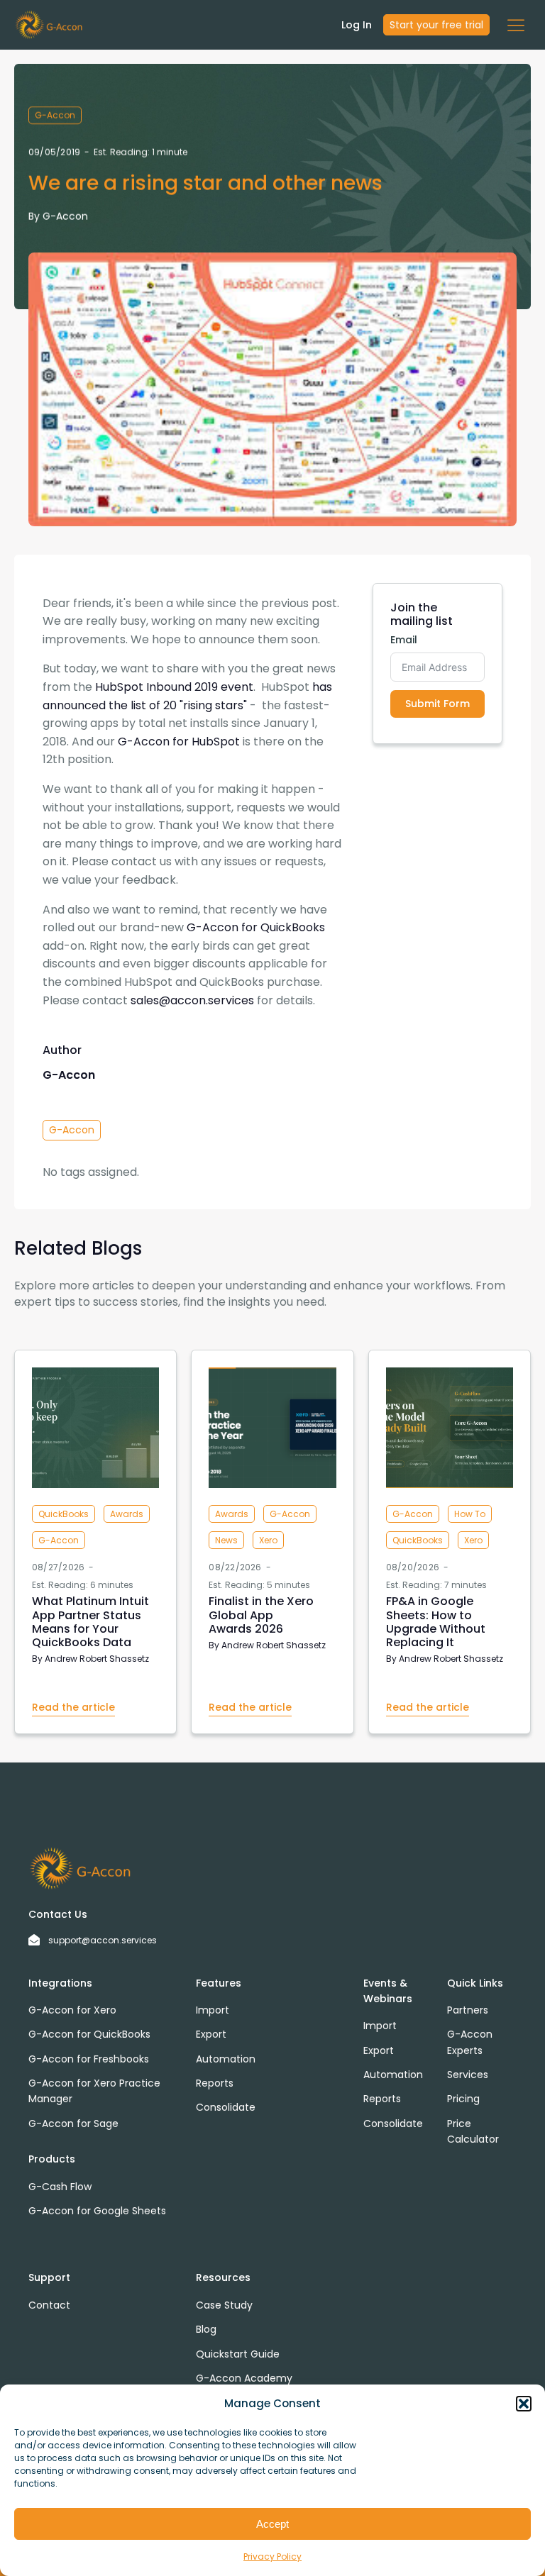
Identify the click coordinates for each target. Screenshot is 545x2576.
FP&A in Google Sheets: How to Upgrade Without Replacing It (436, 1622)
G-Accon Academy (244, 2378)
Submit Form (437, 704)
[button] (524, 2404)
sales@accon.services (192, 1000)
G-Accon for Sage (73, 2123)
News (226, 1540)
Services (468, 2075)
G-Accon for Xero (72, 2010)
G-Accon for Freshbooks (89, 2059)
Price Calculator (473, 2131)
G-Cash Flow (60, 2187)
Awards (127, 1514)
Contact (49, 2305)
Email (404, 640)
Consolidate (226, 2107)
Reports (215, 2083)
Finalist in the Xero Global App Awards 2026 (261, 1615)
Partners (468, 2010)
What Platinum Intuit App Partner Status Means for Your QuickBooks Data (90, 1622)
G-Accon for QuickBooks (256, 927)
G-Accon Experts (470, 2042)
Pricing (463, 2099)
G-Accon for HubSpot (179, 742)
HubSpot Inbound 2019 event (174, 687)
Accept (272, 2524)
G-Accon (55, 115)
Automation (226, 2059)
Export (211, 2034)
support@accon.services (103, 1940)
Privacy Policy (272, 2556)
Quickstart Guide (238, 2354)
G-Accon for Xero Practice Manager (94, 2091)
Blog (206, 2329)
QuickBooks (64, 1514)
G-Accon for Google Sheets (97, 2211)
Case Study (224, 2305)
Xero (268, 1540)
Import (213, 2010)
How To (470, 1514)
